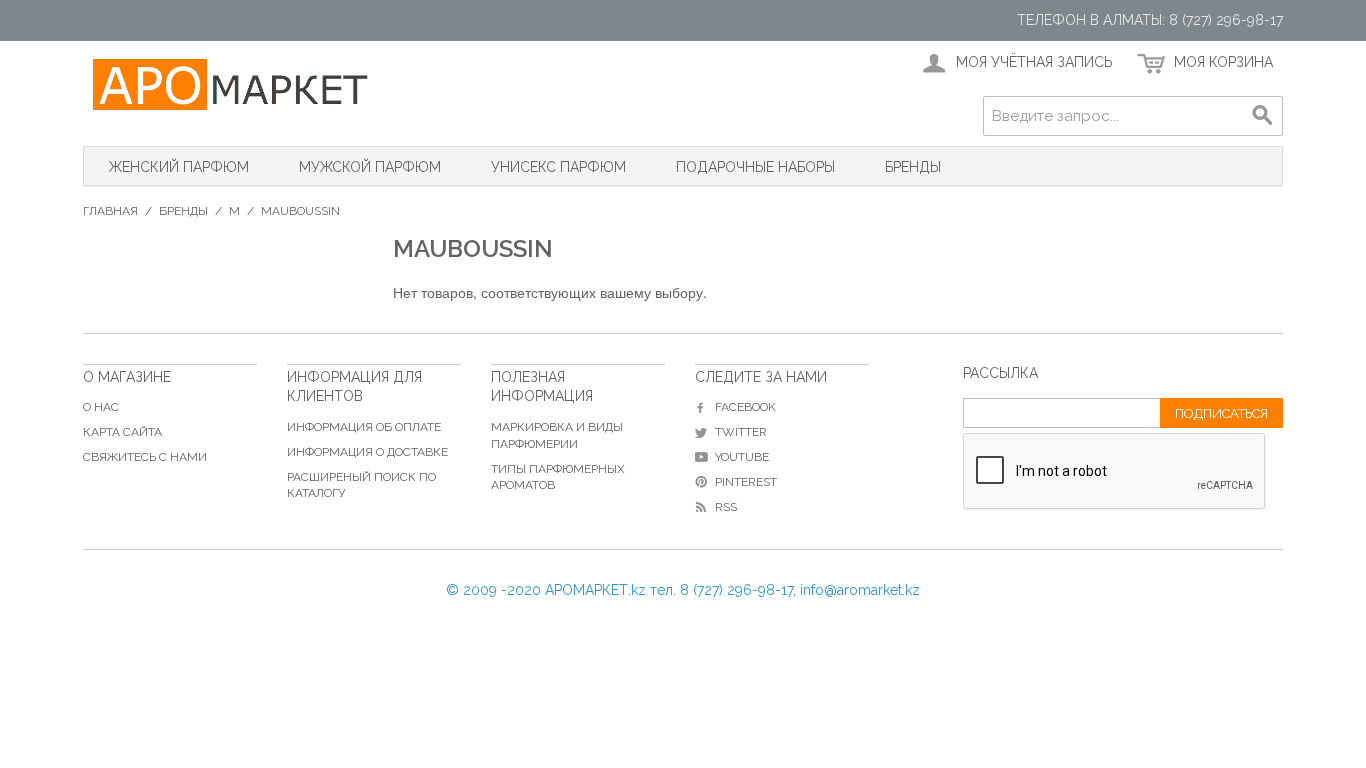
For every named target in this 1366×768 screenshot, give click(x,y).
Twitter (741, 432)
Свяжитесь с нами (145, 457)
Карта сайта (122, 432)
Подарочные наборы (755, 167)
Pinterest (746, 482)
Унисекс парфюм (558, 167)
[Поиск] (1263, 116)
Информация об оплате (364, 427)
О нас (101, 407)
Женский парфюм (179, 167)
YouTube (742, 457)
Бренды (913, 167)
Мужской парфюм (370, 167)
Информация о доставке (367, 452)
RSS (726, 507)
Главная (110, 211)
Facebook (745, 407)
